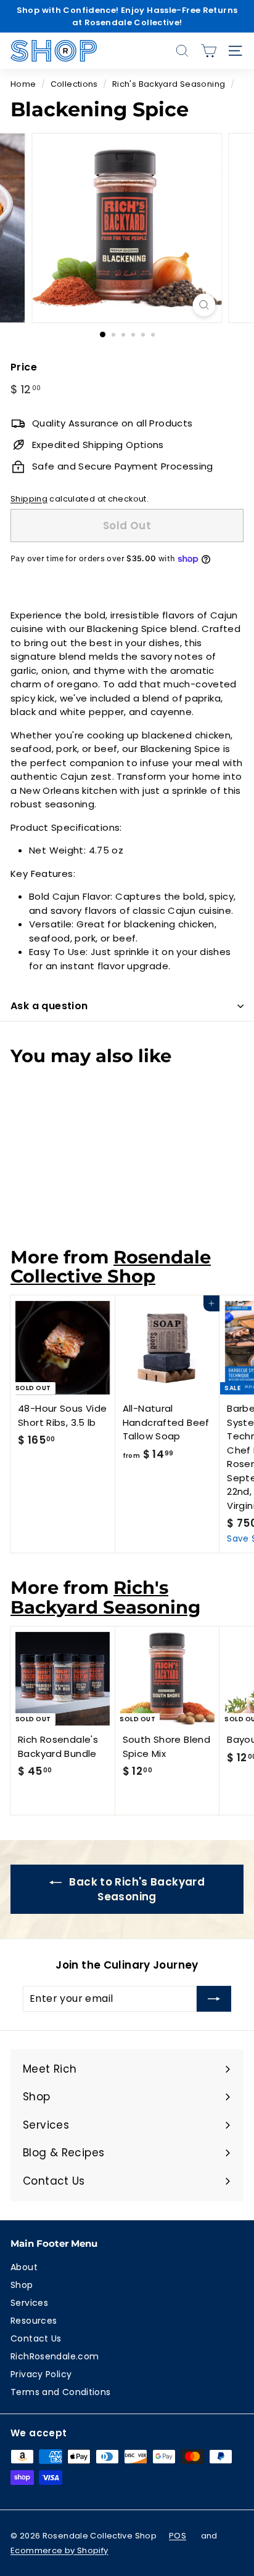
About (24, 2267)
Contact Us (36, 2338)
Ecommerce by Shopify (59, 2550)
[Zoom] (204, 305)
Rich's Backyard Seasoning (169, 84)
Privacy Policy (41, 2374)
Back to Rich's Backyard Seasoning (136, 1889)
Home (23, 84)
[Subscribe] (214, 1999)
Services (29, 2303)
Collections (74, 84)
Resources (34, 2321)
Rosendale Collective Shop (111, 1266)
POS (178, 2536)
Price (24, 367)
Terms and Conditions (61, 2392)
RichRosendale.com (55, 2356)
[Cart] (209, 51)
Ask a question (49, 1006)
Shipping (29, 499)
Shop (22, 2285)
